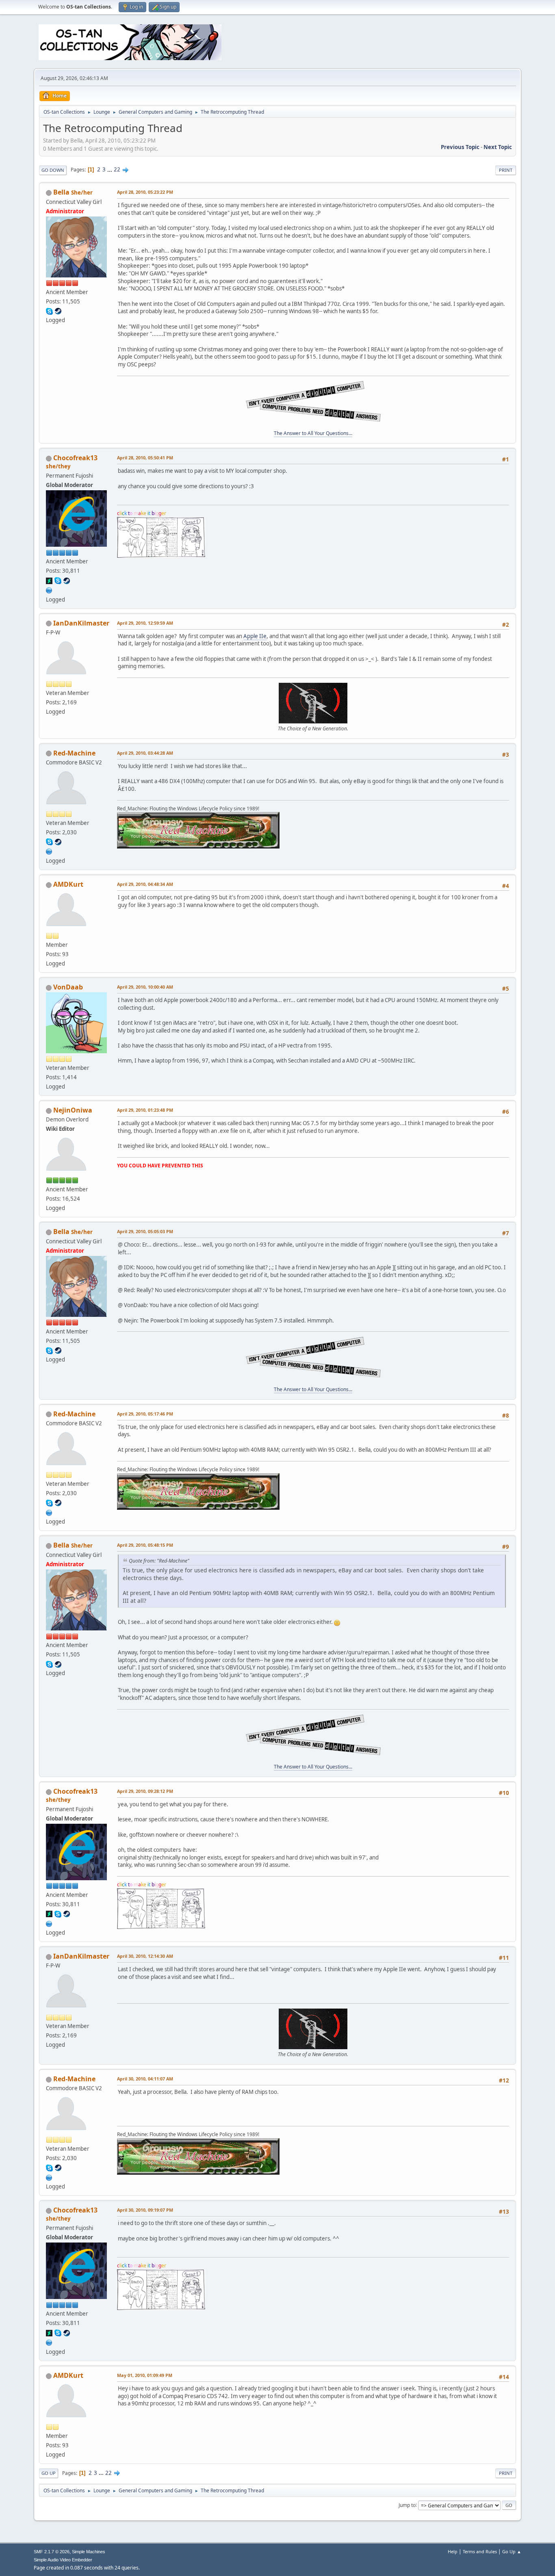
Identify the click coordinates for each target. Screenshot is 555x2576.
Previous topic (460, 147)
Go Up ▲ (512, 2551)
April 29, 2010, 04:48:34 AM (145, 884)
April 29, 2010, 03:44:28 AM (145, 753)
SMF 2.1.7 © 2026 (52, 2552)
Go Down (53, 170)
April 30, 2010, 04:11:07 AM (145, 2079)
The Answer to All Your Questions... (313, 433)
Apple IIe (255, 636)
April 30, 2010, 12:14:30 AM (145, 1956)
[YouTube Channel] (49, 851)
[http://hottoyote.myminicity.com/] (49, 589)
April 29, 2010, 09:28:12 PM (145, 1791)
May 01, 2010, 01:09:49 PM (145, 2375)
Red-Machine (74, 753)
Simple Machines (89, 2552)
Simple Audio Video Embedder (63, 2560)
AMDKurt (68, 884)
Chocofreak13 (75, 458)
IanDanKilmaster (81, 623)
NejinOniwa (73, 1110)
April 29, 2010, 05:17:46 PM (145, 1414)
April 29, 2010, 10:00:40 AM (145, 987)
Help (453, 2551)
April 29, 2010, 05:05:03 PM (145, 1231)
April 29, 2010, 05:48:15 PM (145, 1545)
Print (506, 170)
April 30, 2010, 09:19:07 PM (145, 2210)
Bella (61, 192)
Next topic (498, 147)
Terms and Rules (480, 2551)
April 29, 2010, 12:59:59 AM (145, 623)
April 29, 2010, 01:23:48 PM (145, 1110)
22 (117, 169)
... (110, 169)
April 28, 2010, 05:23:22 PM (145, 192)
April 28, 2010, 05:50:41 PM (145, 458)
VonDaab (68, 987)
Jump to (407, 2505)
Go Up (49, 2473)
